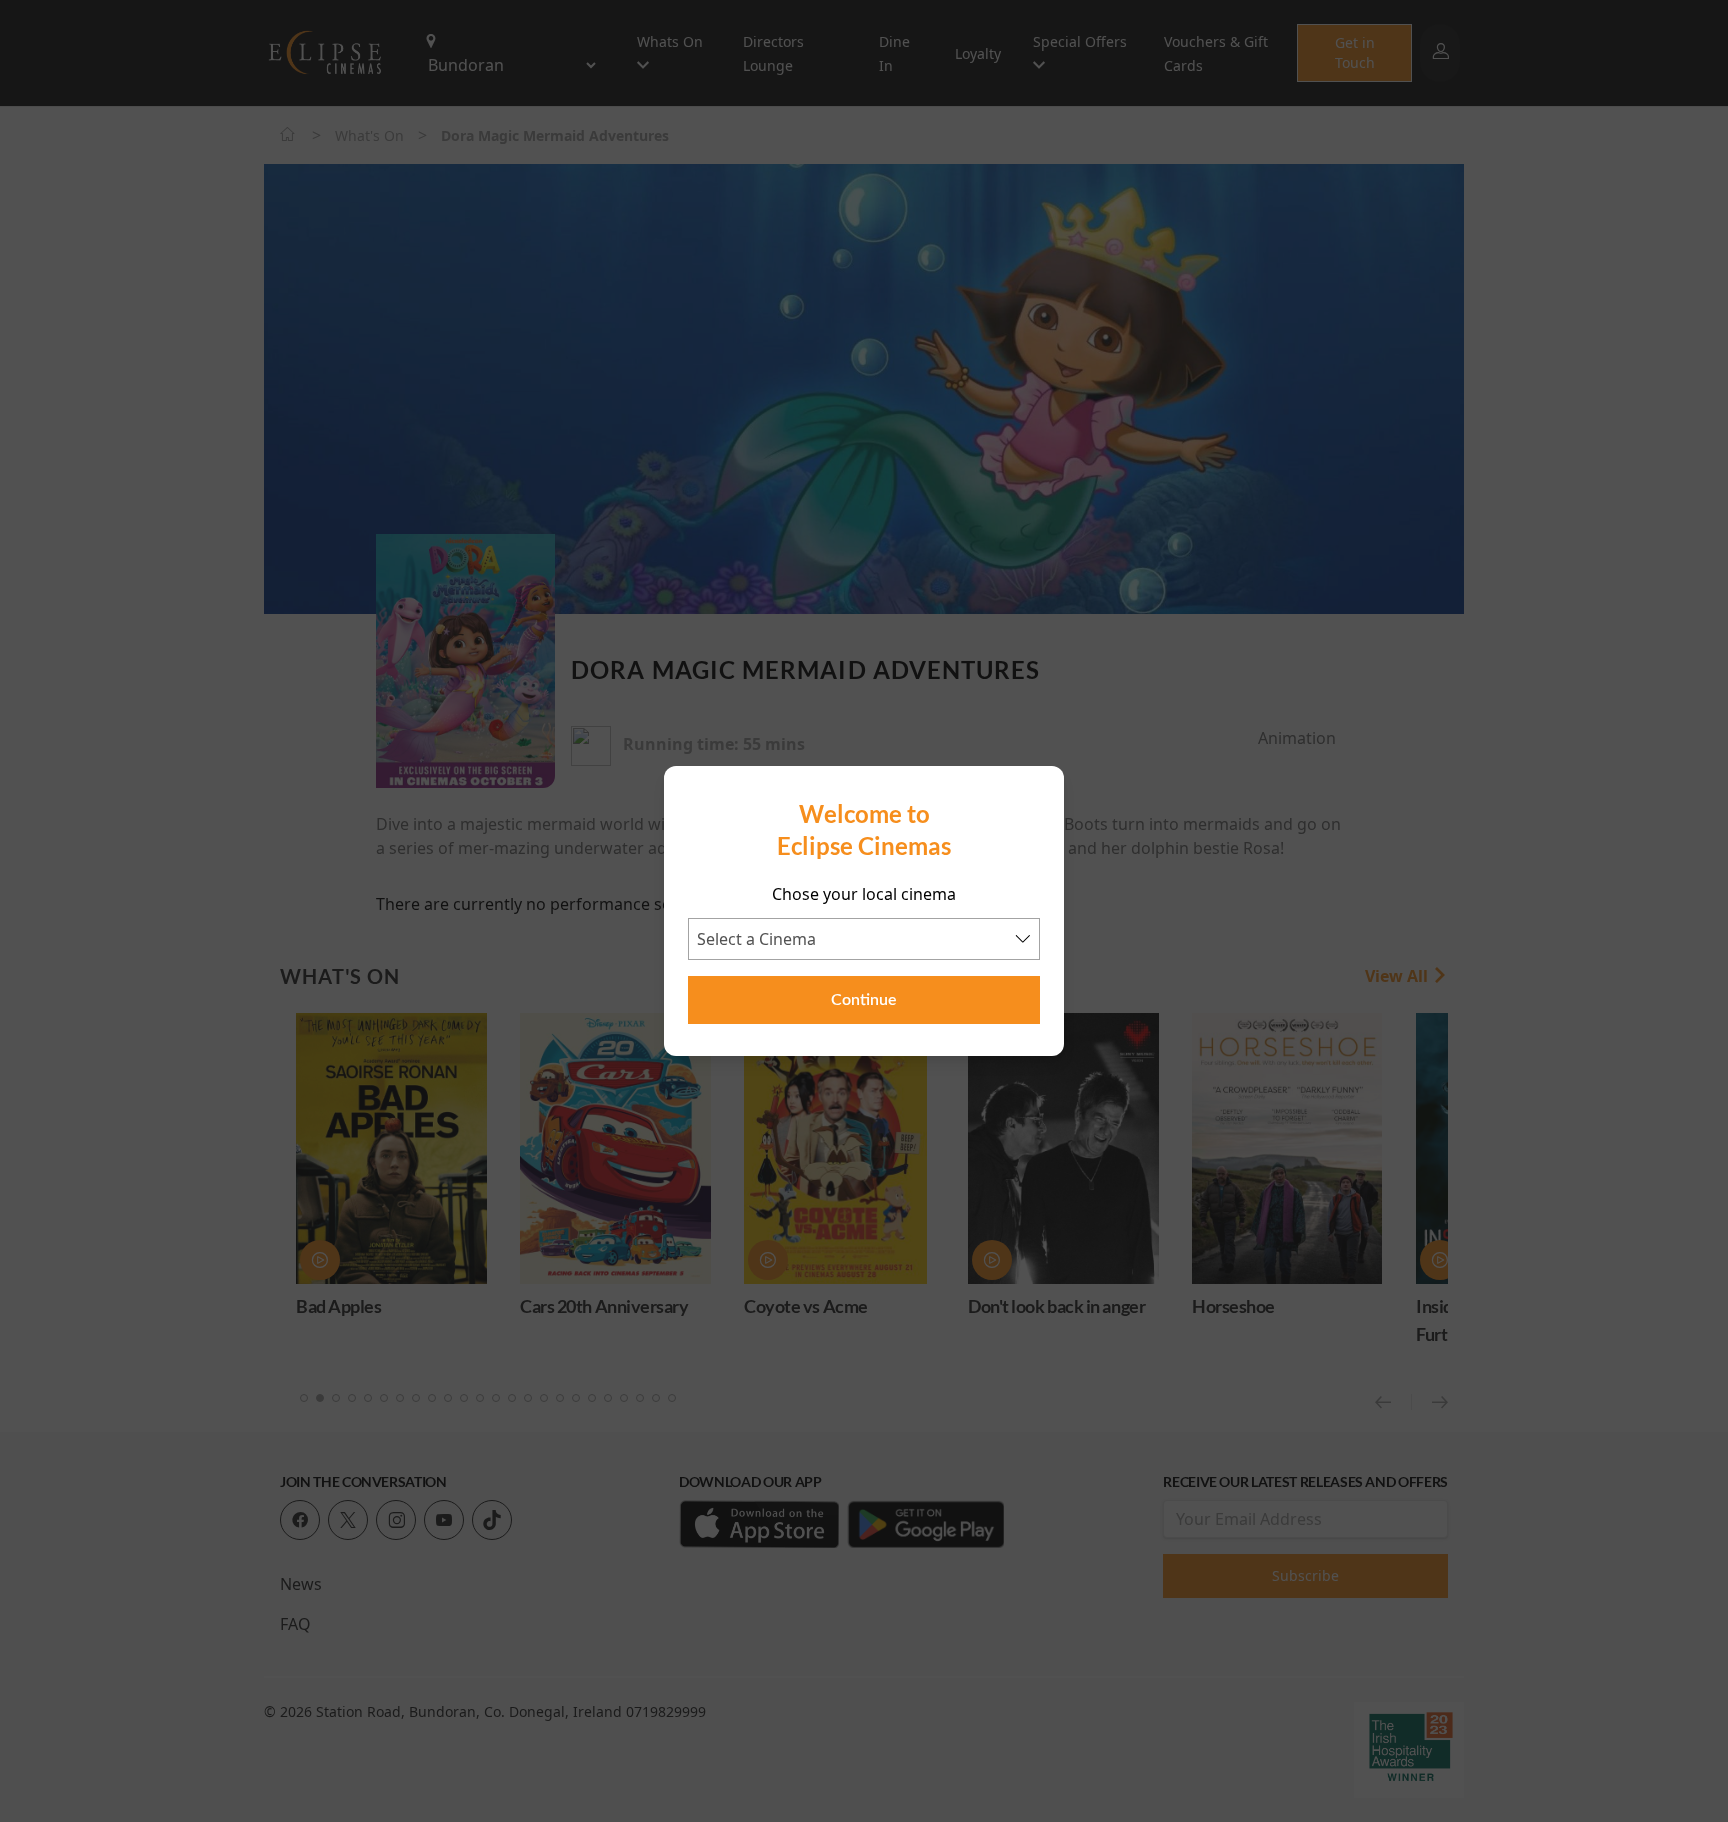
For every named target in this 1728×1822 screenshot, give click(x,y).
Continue (864, 1000)
